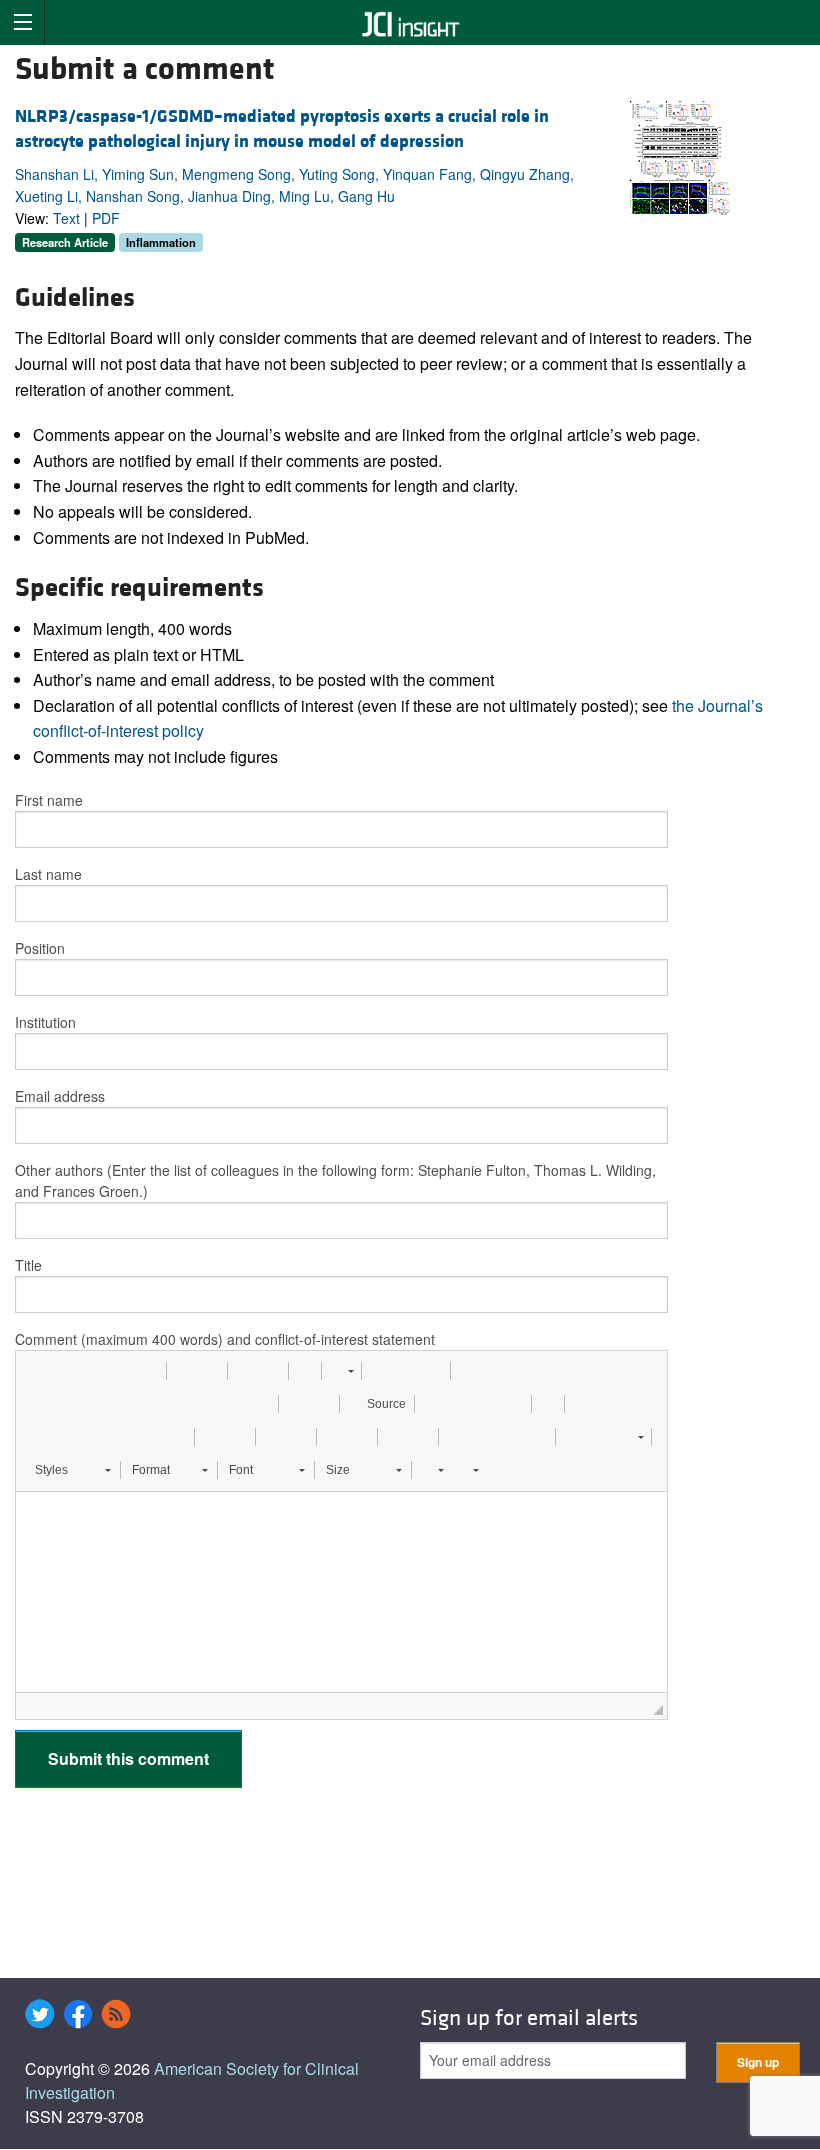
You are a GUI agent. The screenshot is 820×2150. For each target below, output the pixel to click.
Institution (45, 1022)
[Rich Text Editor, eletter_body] (341, 1592)
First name (49, 800)
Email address (60, 1096)
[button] (38, 1371)
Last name (48, 874)
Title (28, 1265)
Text (66, 218)
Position (40, 948)
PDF (106, 218)
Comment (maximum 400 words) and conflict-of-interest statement (225, 1339)
